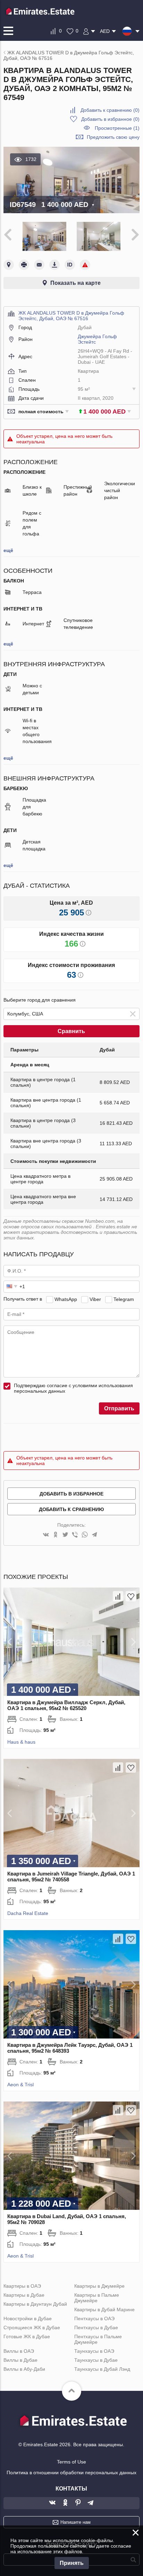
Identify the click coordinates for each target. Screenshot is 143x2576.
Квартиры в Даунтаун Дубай (35, 2304)
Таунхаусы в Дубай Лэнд (102, 2369)
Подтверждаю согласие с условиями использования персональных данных (73, 1388)
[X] (65, 1535)
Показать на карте (75, 283)
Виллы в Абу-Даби (24, 2369)
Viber (95, 1299)
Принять (72, 2563)
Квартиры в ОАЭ (22, 2286)
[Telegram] (94, 1535)
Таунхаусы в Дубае (96, 2360)
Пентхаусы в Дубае (96, 2328)
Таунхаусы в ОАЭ (94, 2351)
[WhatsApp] (85, 1535)
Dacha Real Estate (28, 1913)
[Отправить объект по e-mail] (39, 265)
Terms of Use (71, 2462)
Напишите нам (75, 2522)
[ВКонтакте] (46, 1535)
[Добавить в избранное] (131, 1596)
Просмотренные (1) (117, 128)
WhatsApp (66, 1299)
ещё (8, 550)
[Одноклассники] (56, 1535)
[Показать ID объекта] (70, 265)
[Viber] (75, 1535)
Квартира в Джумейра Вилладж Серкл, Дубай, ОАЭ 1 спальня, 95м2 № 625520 (66, 1705)
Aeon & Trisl (20, 2085)
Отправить (119, 1408)
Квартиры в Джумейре (99, 2286)
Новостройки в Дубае (28, 2319)
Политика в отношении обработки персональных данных (71, 2473)
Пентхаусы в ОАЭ (94, 2319)
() (110, 110)
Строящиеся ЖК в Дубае (32, 2328)
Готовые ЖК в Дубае (27, 2337)
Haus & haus (21, 1742)
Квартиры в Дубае (24, 2295)
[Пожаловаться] (85, 265)
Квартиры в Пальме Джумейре (97, 2298)
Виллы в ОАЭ (19, 2351)
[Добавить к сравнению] (118, 1596)
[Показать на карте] (9, 265)
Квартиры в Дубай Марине (104, 2310)
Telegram (124, 1299)
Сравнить (71, 1031)
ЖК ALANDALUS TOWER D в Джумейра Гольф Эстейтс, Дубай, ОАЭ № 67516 (71, 316)
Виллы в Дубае (20, 2360)
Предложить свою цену (113, 137)
